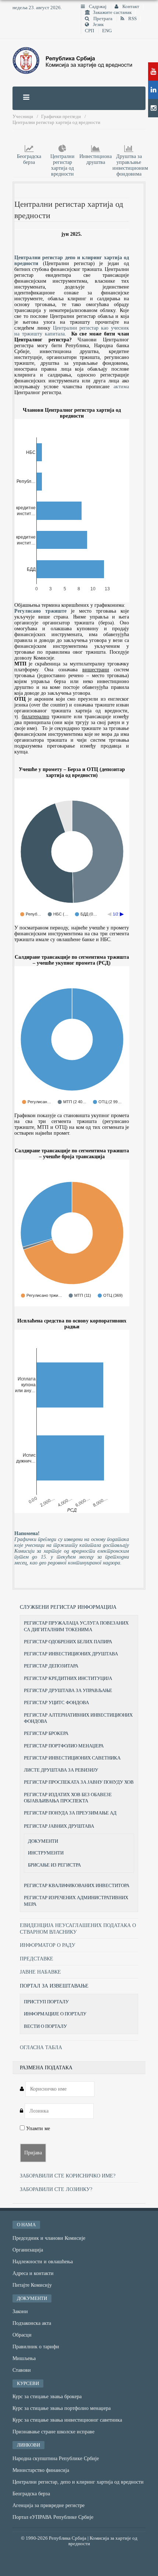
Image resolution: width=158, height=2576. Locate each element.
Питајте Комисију (32, 2285)
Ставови (22, 2370)
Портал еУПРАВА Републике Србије (53, 2517)
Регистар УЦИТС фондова (56, 1702)
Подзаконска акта (32, 2323)
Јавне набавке (40, 1972)
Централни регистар (62, 159)
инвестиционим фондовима (130, 171)
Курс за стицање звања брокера (47, 2397)
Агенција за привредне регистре (49, 2505)
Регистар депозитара (51, 1666)
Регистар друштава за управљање (68, 1690)
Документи (43, 1841)
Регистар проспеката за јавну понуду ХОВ (79, 1782)
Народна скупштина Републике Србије (56, 2458)
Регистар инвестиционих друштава (71, 1654)
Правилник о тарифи (36, 2347)
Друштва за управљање (129, 159)
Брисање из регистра (54, 1865)
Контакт (130, 7)
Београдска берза (29, 159)
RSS (132, 19)
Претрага (102, 19)
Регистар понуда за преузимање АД (70, 1813)
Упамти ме (37, 2129)
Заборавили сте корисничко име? (68, 2176)
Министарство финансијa (41, 2470)
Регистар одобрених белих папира (68, 1642)
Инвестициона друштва (96, 159)
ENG (107, 31)
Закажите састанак (112, 12)
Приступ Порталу (46, 2002)
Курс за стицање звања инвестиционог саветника (67, 2420)
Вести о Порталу (45, 2026)
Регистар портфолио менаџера (64, 1746)
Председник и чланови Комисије (49, 2238)
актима (121, 387)
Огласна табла (41, 2047)
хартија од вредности (62, 171)
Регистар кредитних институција (68, 1678)
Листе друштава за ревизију (61, 1770)
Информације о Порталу (55, 2014)
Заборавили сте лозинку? (56, 2189)
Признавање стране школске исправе (53, 2432)
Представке (37, 1959)
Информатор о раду (48, 1945)
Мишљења (24, 2358)
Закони (20, 2311)
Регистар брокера (46, 1733)
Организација (28, 2250)
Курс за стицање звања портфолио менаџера (62, 2408)
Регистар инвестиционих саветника (72, 1758)
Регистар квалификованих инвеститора (77, 1885)
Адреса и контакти (33, 2273)
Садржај (97, 7)
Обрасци (22, 2335)
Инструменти (46, 1853)
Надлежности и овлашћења (43, 2262)
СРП (89, 31)
